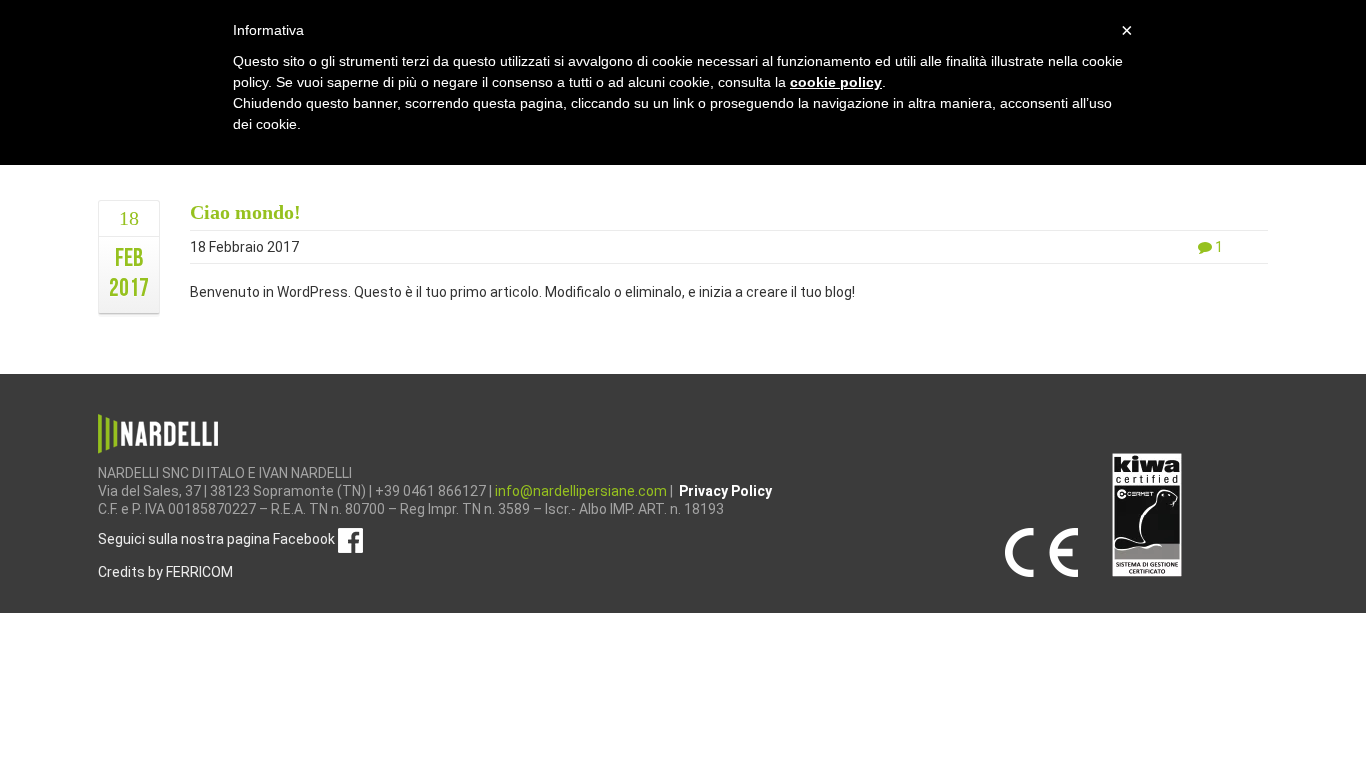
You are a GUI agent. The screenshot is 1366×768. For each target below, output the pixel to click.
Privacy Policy (725, 491)
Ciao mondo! (245, 212)
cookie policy (836, 82)
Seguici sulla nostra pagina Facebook (218, 539)
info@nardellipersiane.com (582, 491)
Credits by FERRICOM (165, 572)
